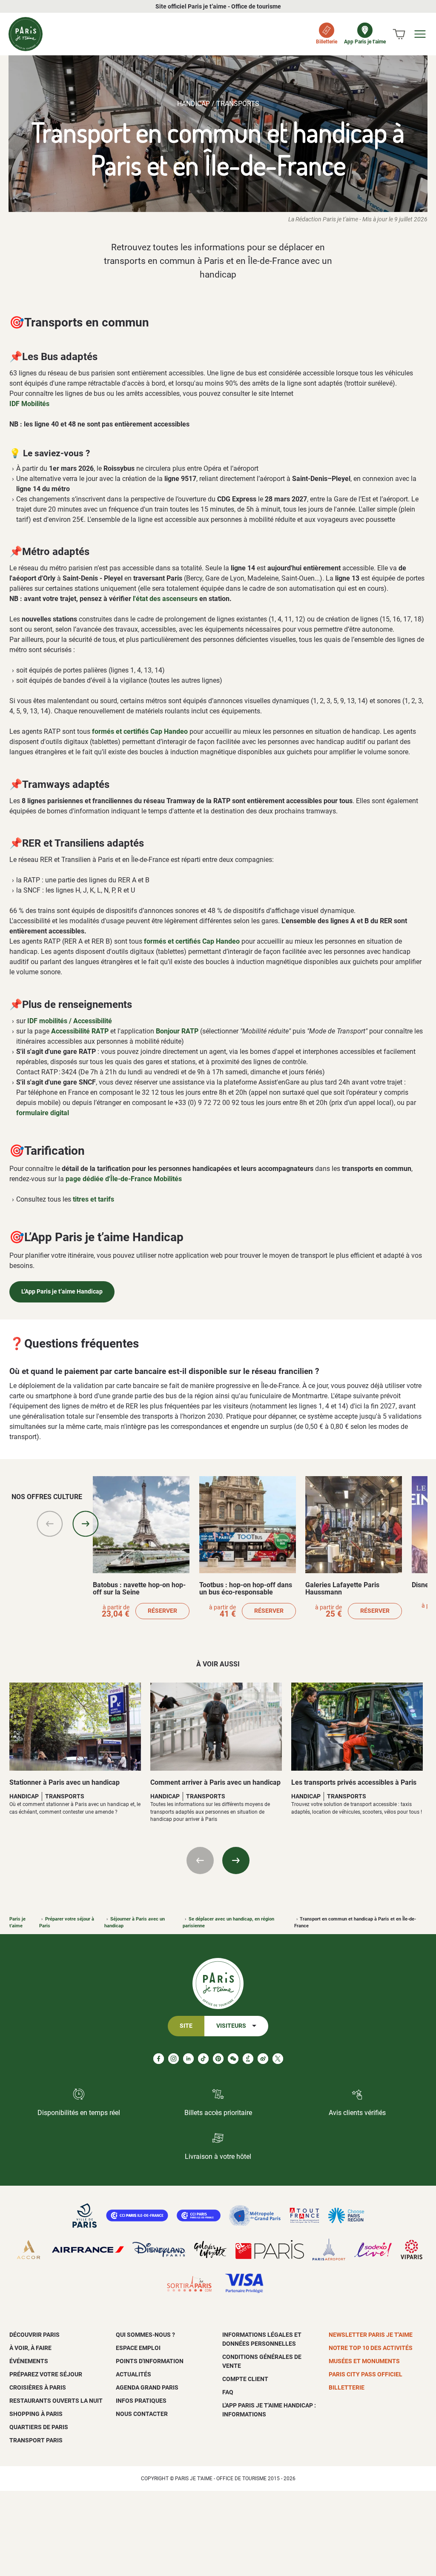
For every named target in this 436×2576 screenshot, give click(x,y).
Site (186, 2026)
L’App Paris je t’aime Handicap (62, 1292)
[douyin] (248, 2059)
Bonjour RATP (177, 1031)
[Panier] (399, 34)
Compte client (245, 2379)
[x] (278, 2059)
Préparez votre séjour (46, 2374)
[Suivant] (86, 1524)
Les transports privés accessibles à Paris (354, 1782)
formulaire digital (43, 1113)
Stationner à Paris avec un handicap (65, 1782)
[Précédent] (50, 1524)
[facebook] (159, 2059)
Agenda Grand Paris (147, 2387)
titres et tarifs (93, 1199)
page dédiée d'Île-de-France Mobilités (124, 1179)
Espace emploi (138, 2348)
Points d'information (150, 2361)
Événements (29, 2361)
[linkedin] (188, 2059)
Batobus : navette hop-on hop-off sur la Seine (139, 1589)
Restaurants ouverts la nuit (56, 2401)
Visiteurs (231, 2026)
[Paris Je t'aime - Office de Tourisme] (26, 34)
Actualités (133, 2374)
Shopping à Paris (36, 2414)
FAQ (228, 2392)
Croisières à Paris (38, 2387)
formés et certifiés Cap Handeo (140, 731)
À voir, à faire (30, 2348)
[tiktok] (203, 2059)
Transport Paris (36, 2440)
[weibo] (263, 2059)
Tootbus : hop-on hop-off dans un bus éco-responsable (246, 1589)
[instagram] (174, 2059)
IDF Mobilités (29, 404)
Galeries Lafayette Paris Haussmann (342, 1589)
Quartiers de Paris (39, 2427)
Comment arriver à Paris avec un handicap (215, 1782)
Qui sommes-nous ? (145, 2335)
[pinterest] (218, 2059)
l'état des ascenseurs (165, 599)
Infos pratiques (141, 2401)
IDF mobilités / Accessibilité (70, 1021)
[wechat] (233, 2059)
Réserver (162, 1611)
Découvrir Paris (34, 2335)
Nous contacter (142, 2414)
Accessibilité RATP (80, 1031)
